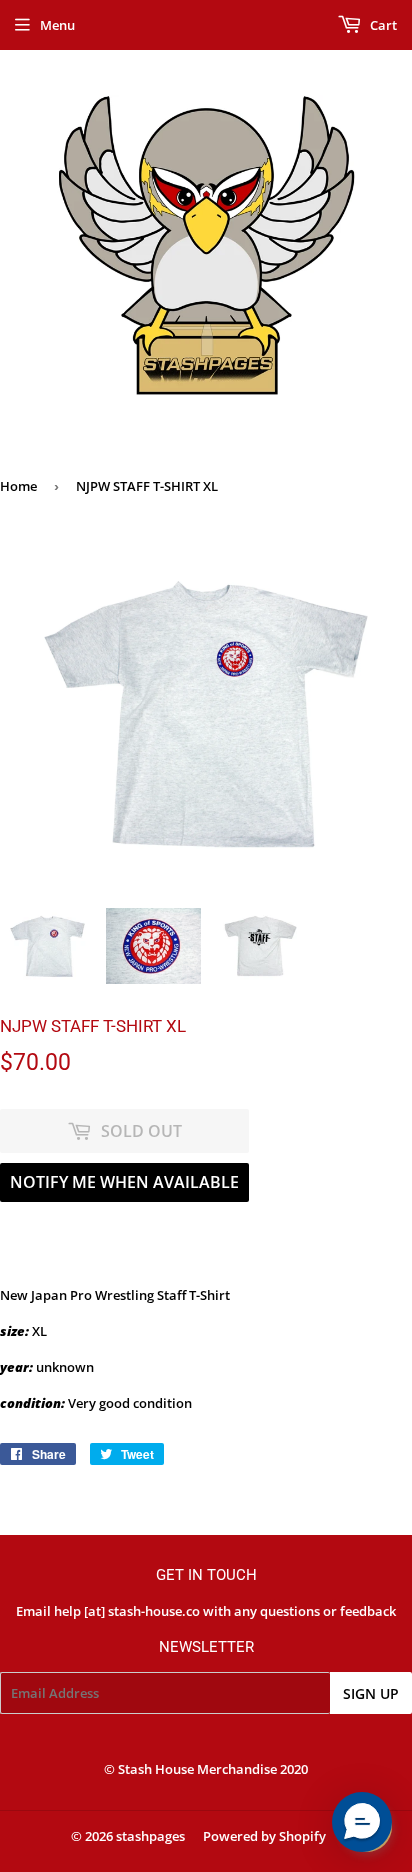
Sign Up (371, 1693)
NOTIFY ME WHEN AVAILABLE (124, 1182)
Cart (382, 25)
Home (18, 486)
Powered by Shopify (264, 1836)
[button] (362, 1822)
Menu (57, 25)
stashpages (150, 1836)
